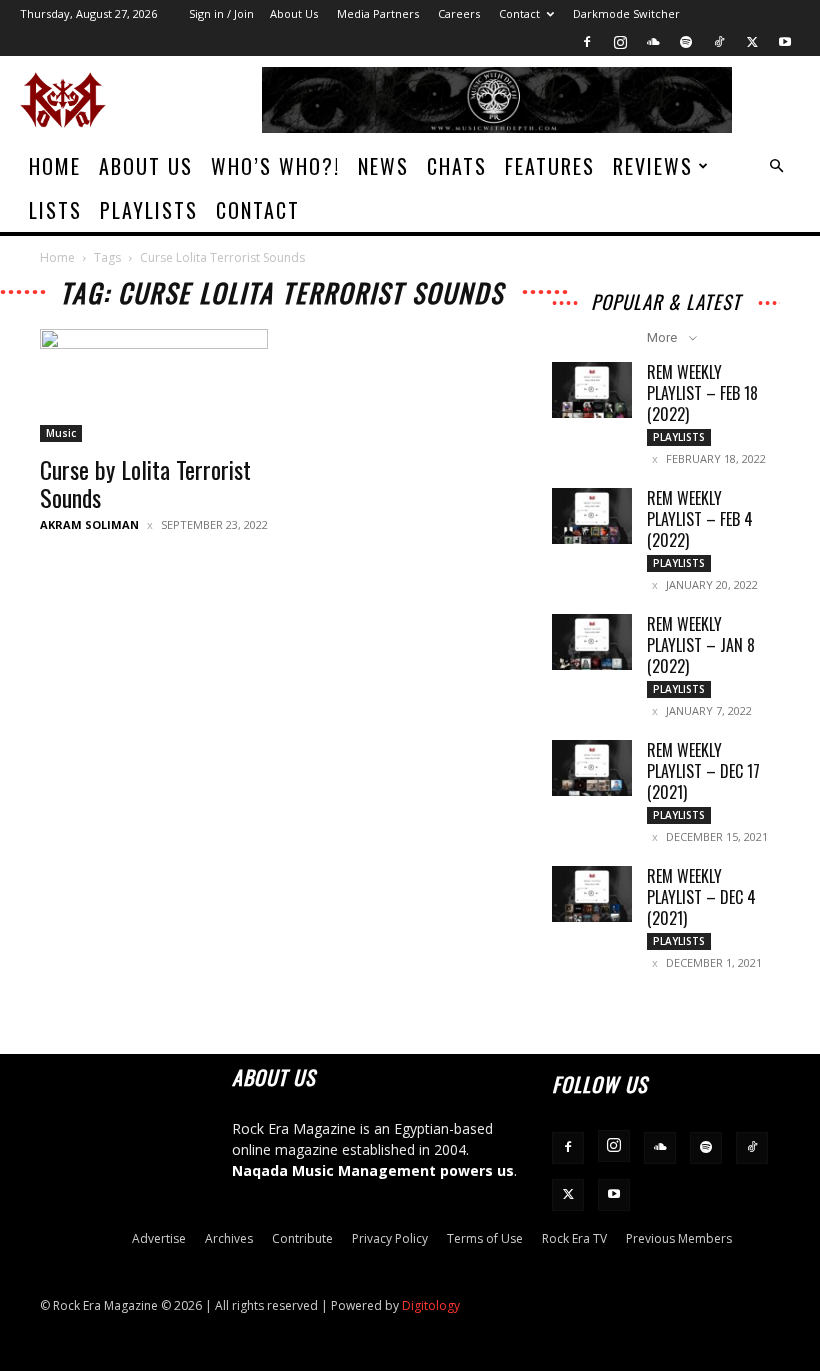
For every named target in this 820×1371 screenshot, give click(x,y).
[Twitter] (752, 42)
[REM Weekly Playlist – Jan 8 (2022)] (592, 642)
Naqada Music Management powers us (373, 1170)
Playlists (149, 210)
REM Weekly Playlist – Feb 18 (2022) (702, 393)
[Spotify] (686, 42)
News (383, 166)
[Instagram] (620, 42)
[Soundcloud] (653, 42)
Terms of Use (485, 1238)
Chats (457, 166)
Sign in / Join (221, 13)
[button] (776, 166)
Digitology (431, 1305)
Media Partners (378, 13)
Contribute (302, 1238)
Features (550, 166)
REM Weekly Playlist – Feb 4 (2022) (700, 519)
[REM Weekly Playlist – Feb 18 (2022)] (592, 390)
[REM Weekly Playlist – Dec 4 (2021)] (592, 894)
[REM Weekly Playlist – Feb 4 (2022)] (592, 516)
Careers (459, 13)
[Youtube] (785, 42)
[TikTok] (719, 42)
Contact (519, 13)
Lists (55, 210)
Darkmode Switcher (626, 13)
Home (55, 166)
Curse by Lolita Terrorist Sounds (145, 483)
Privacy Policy (390, 1238)
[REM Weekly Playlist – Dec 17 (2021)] (592, 768)
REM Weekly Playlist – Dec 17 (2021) (703, 771)
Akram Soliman (89, 524)
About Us (294, 13)
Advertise (159, 1238)
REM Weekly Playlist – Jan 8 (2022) (701, 645)
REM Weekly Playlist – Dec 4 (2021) (701, 897)
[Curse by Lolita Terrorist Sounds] (154, 385)
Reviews (653, 166)
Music (61, 433)
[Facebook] (587, 42)
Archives (229, 1238)
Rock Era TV (574, 1238)
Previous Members (679, 1238)
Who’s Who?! (275, 166)
